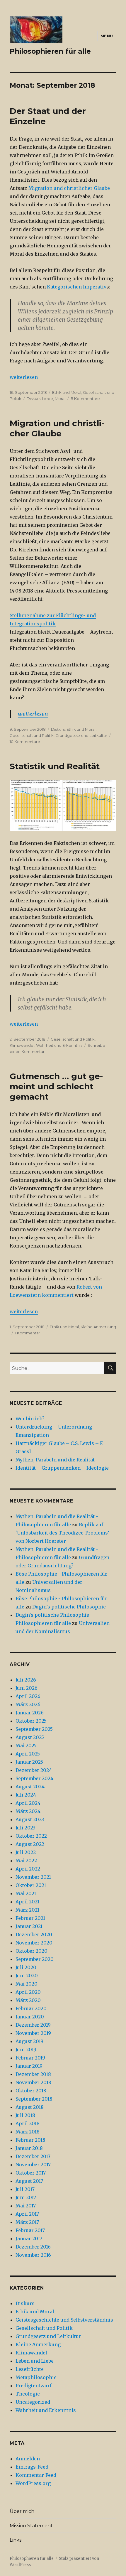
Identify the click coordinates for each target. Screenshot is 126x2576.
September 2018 (34, 2099)
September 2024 (34, 1778)
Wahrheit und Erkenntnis (59, 1045)
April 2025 (28, 1754)
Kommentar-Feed (36, 2475)
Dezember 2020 (34, 1934)
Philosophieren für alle (50, 51)
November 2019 (33, 2033)
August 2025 (30, 1737)
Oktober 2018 (31, 2091)
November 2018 (33, 2082)
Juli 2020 (26, 1967)
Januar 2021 (29, 1926)
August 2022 (30, 1844)
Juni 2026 (27, 1688)
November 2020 (34, 1943)
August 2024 (30, 1787)
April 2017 (27, 2214)
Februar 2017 (30, 2230)
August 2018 (30, 2107)
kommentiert (58, 1295)
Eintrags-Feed (32, 2467)
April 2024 (28, 1803)
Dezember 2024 (34, 1770)
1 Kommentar (28, 1333)
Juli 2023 (25, 1828)
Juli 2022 (26, 1852)
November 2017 (33, 2165)
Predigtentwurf (34, 2386)
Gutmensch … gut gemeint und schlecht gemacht (56, 1086)
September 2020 (35, 1959)
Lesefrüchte (30, 2369)
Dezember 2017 (33, 2156)
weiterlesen (24, 377)
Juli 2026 (26, 1680)
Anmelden (28, 2459)
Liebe (48, 399)
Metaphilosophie (36, 2377)
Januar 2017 (29, 2239)
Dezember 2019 (33, 2025)
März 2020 (28, 2000)
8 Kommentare (85, 399)
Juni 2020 (27, 1976)
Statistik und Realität (55, 766)
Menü (107, 36)
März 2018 (28, 2132)
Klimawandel (22, 1045)
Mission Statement (31, 2526)
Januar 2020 (30, 2017)
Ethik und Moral (67, 392)
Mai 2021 (26, 1893)
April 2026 (28, 1696)
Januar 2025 (29, 1762)
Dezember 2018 (33, 2074)
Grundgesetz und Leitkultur (81, 735)
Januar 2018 (29, 2148)
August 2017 (29, 2181)
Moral (60, 399)
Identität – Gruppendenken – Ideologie (62, 1468)
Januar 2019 (29, 2066)
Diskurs (34, 399)
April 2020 (28, 1992)
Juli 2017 (25, 2189)
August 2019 (29, 2041)
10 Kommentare (25, 742)
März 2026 (28, 1704)
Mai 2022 (26, 1861)
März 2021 (27, 1910)
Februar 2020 (31, 2008)
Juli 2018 (25, 2115)
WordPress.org (33, 2483)
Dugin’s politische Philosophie (69, 1607)
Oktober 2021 (31, 1885)
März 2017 (27, 2222)
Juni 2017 (26, 2197)
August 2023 (30, 1819)
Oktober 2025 (31, 1721)
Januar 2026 (30, 1713)
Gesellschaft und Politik (32, 735)
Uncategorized (33, 2402)
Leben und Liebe (35, 2361)
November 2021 (33, 1877)
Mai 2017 (26, 2206)
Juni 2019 (26, 2050)
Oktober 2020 (31, 1951)
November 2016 (33, 2255)
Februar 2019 (30, 2058)
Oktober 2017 (31, 2173)
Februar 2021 (30, 1918)
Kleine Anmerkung (98, 1327)
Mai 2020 (27, 1984)
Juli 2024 (26, 1795)
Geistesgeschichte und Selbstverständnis (64, 2320)
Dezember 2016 (33, 2247)
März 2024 (28, 1811)
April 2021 (27, 1902)
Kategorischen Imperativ (77, 287)
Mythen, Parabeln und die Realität (55, 1460)
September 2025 (34, 1729)
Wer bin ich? (30, 1419)
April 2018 (28, 2123)
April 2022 (28, 1869)
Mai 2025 (26, 1746)
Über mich (22, 2511)
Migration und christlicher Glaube (69, 188)
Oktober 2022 (31, 1836)
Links (16, 2540)
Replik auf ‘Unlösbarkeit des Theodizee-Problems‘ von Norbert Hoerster (62, 1533)
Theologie (28, 2394)
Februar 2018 (30, 2140)
